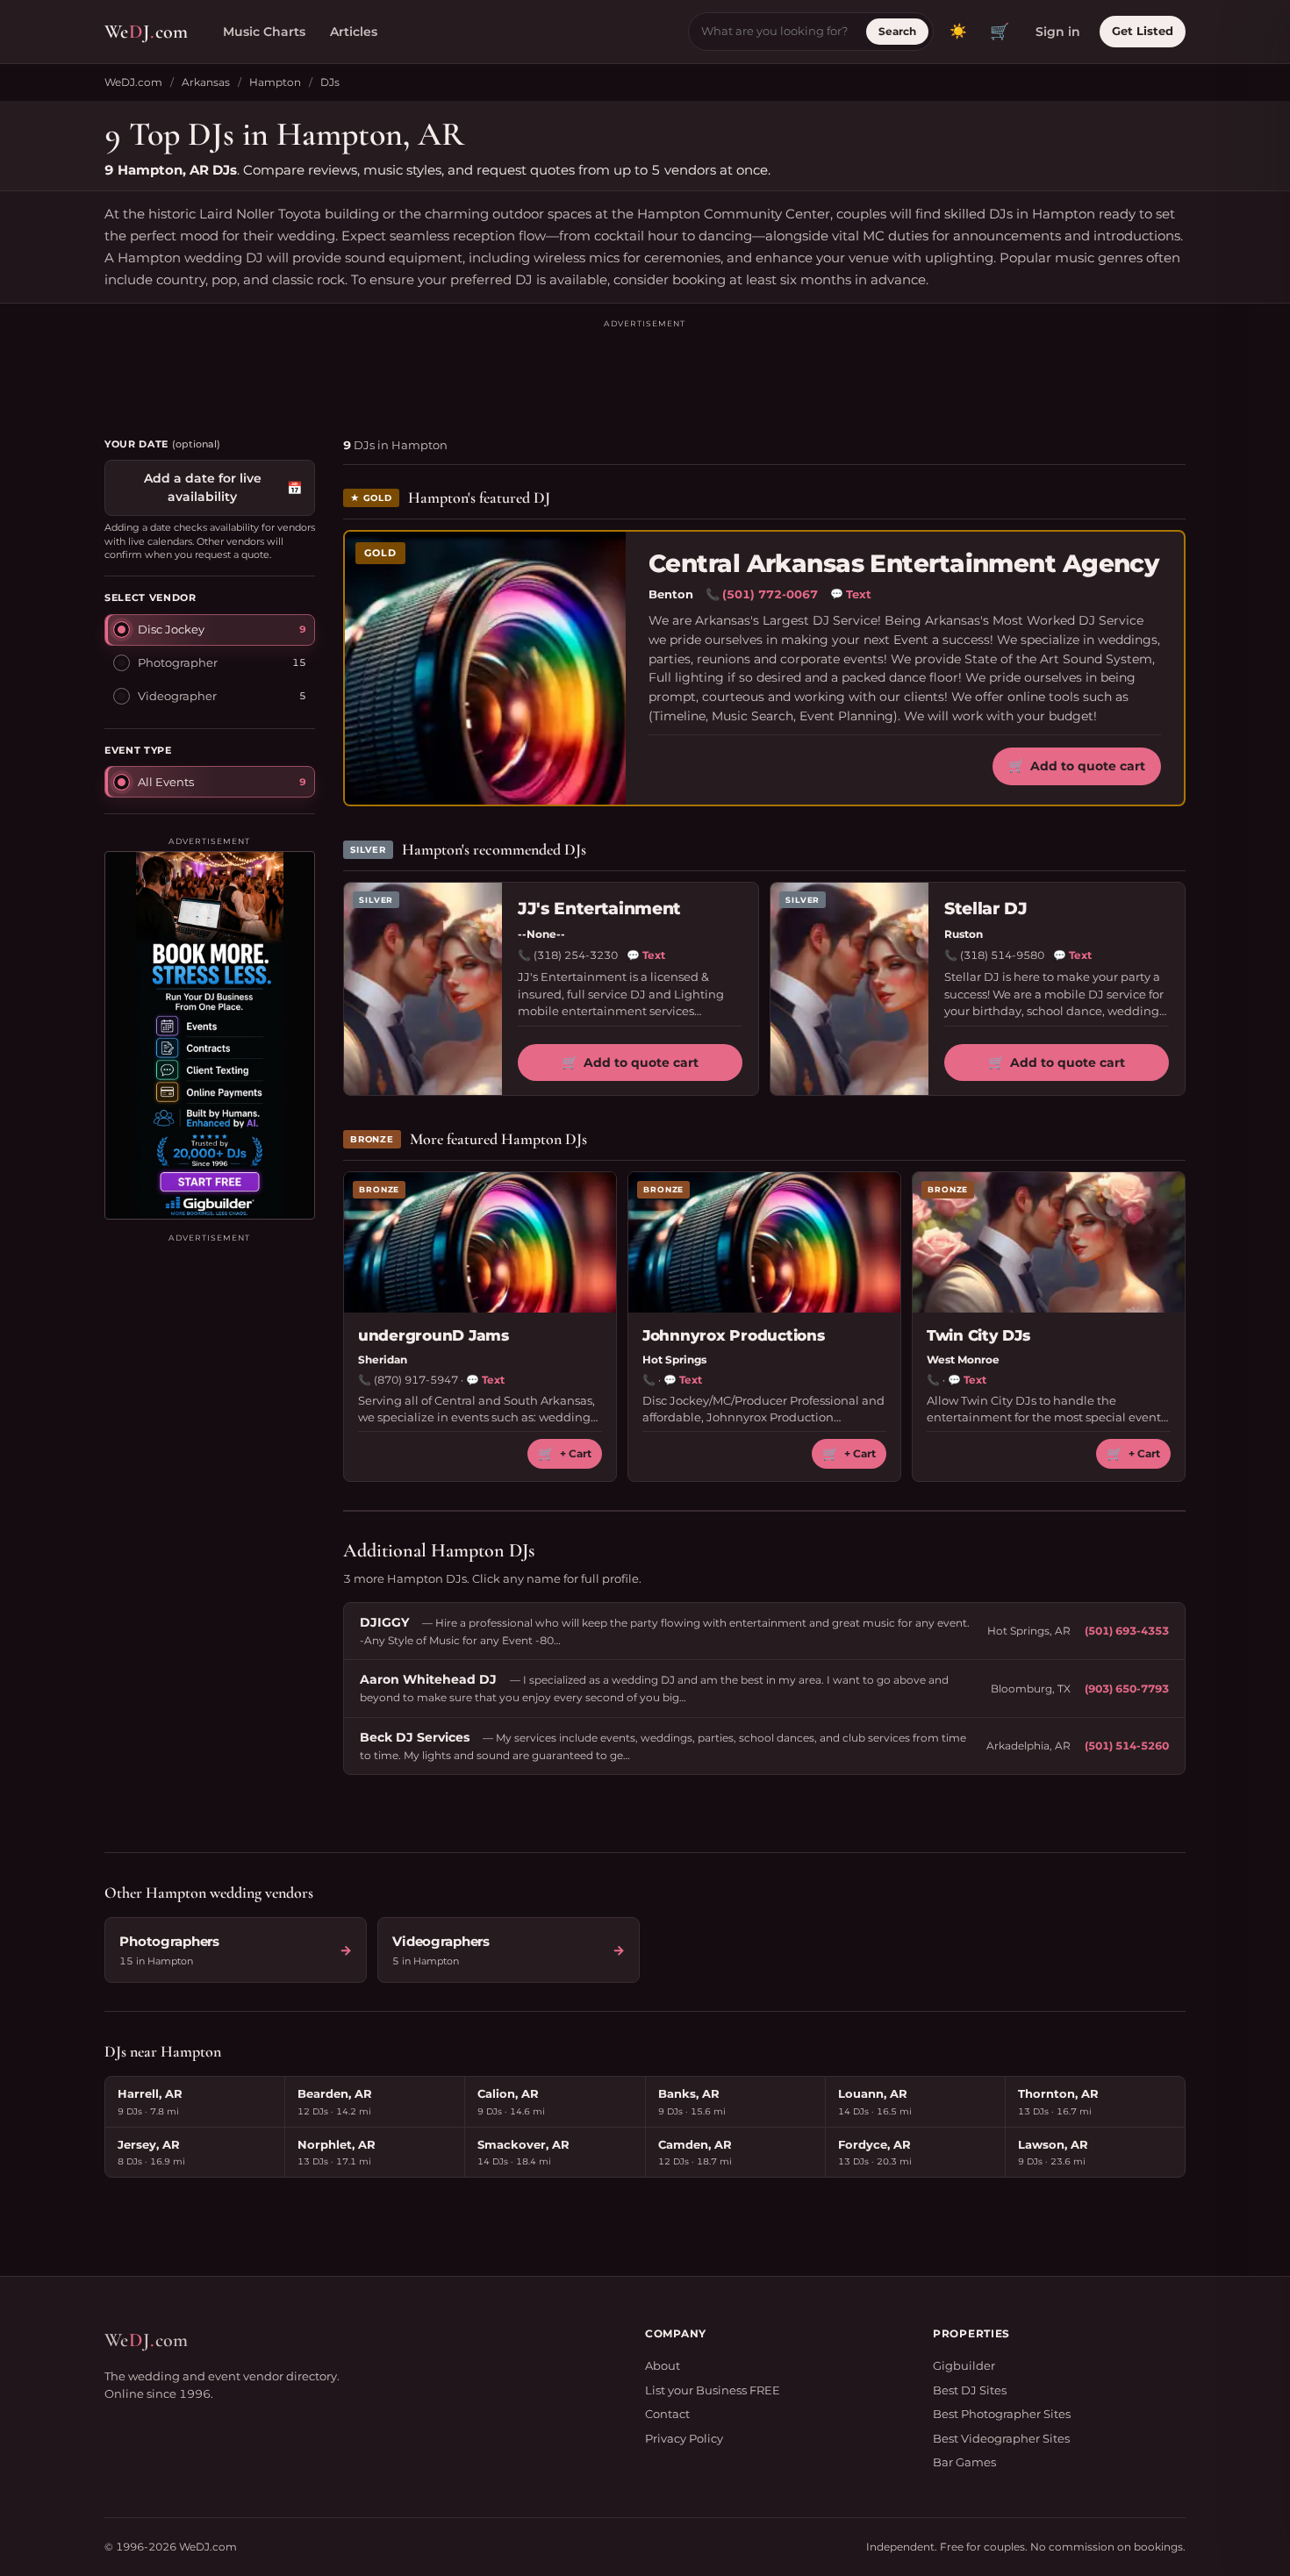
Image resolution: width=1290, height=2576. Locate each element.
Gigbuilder (964, 2365)
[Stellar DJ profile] (849, 989)
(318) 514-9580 (1002, 955)
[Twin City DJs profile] (1049, 1242)
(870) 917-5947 (416, 1380)
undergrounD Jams (434, 1335)
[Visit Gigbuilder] (210, 1035)
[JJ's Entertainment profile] (423, 989)
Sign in (1058, 32)
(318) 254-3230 (576, 955)
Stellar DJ (986, 909)
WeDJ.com (133, 82)
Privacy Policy (684, 2438)
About (663, 2365)
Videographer (177, 696)
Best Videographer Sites (1001, 2438)
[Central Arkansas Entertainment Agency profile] (485, 668)
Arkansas (206, 82)
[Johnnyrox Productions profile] (764, 1242)
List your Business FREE (713, 2390)
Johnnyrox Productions (734, 1335)
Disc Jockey (171, 629)
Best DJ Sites (970, 2390)
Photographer (178, 662)
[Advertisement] (645, 370)
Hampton (275, 82)
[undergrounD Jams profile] (480, 1242)
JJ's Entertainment (599, 909)
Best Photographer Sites (1002, 2414)
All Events (166, 782)
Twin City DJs (978, 1335)
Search (897, 31)
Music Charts (264, 32)
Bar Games (964, 2462)
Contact (667, 2414)
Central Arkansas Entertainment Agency (903, 564)
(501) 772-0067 (770, 594)
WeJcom (146, 32)
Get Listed (1143, 31)
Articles (354, 32)
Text (851, 594)
